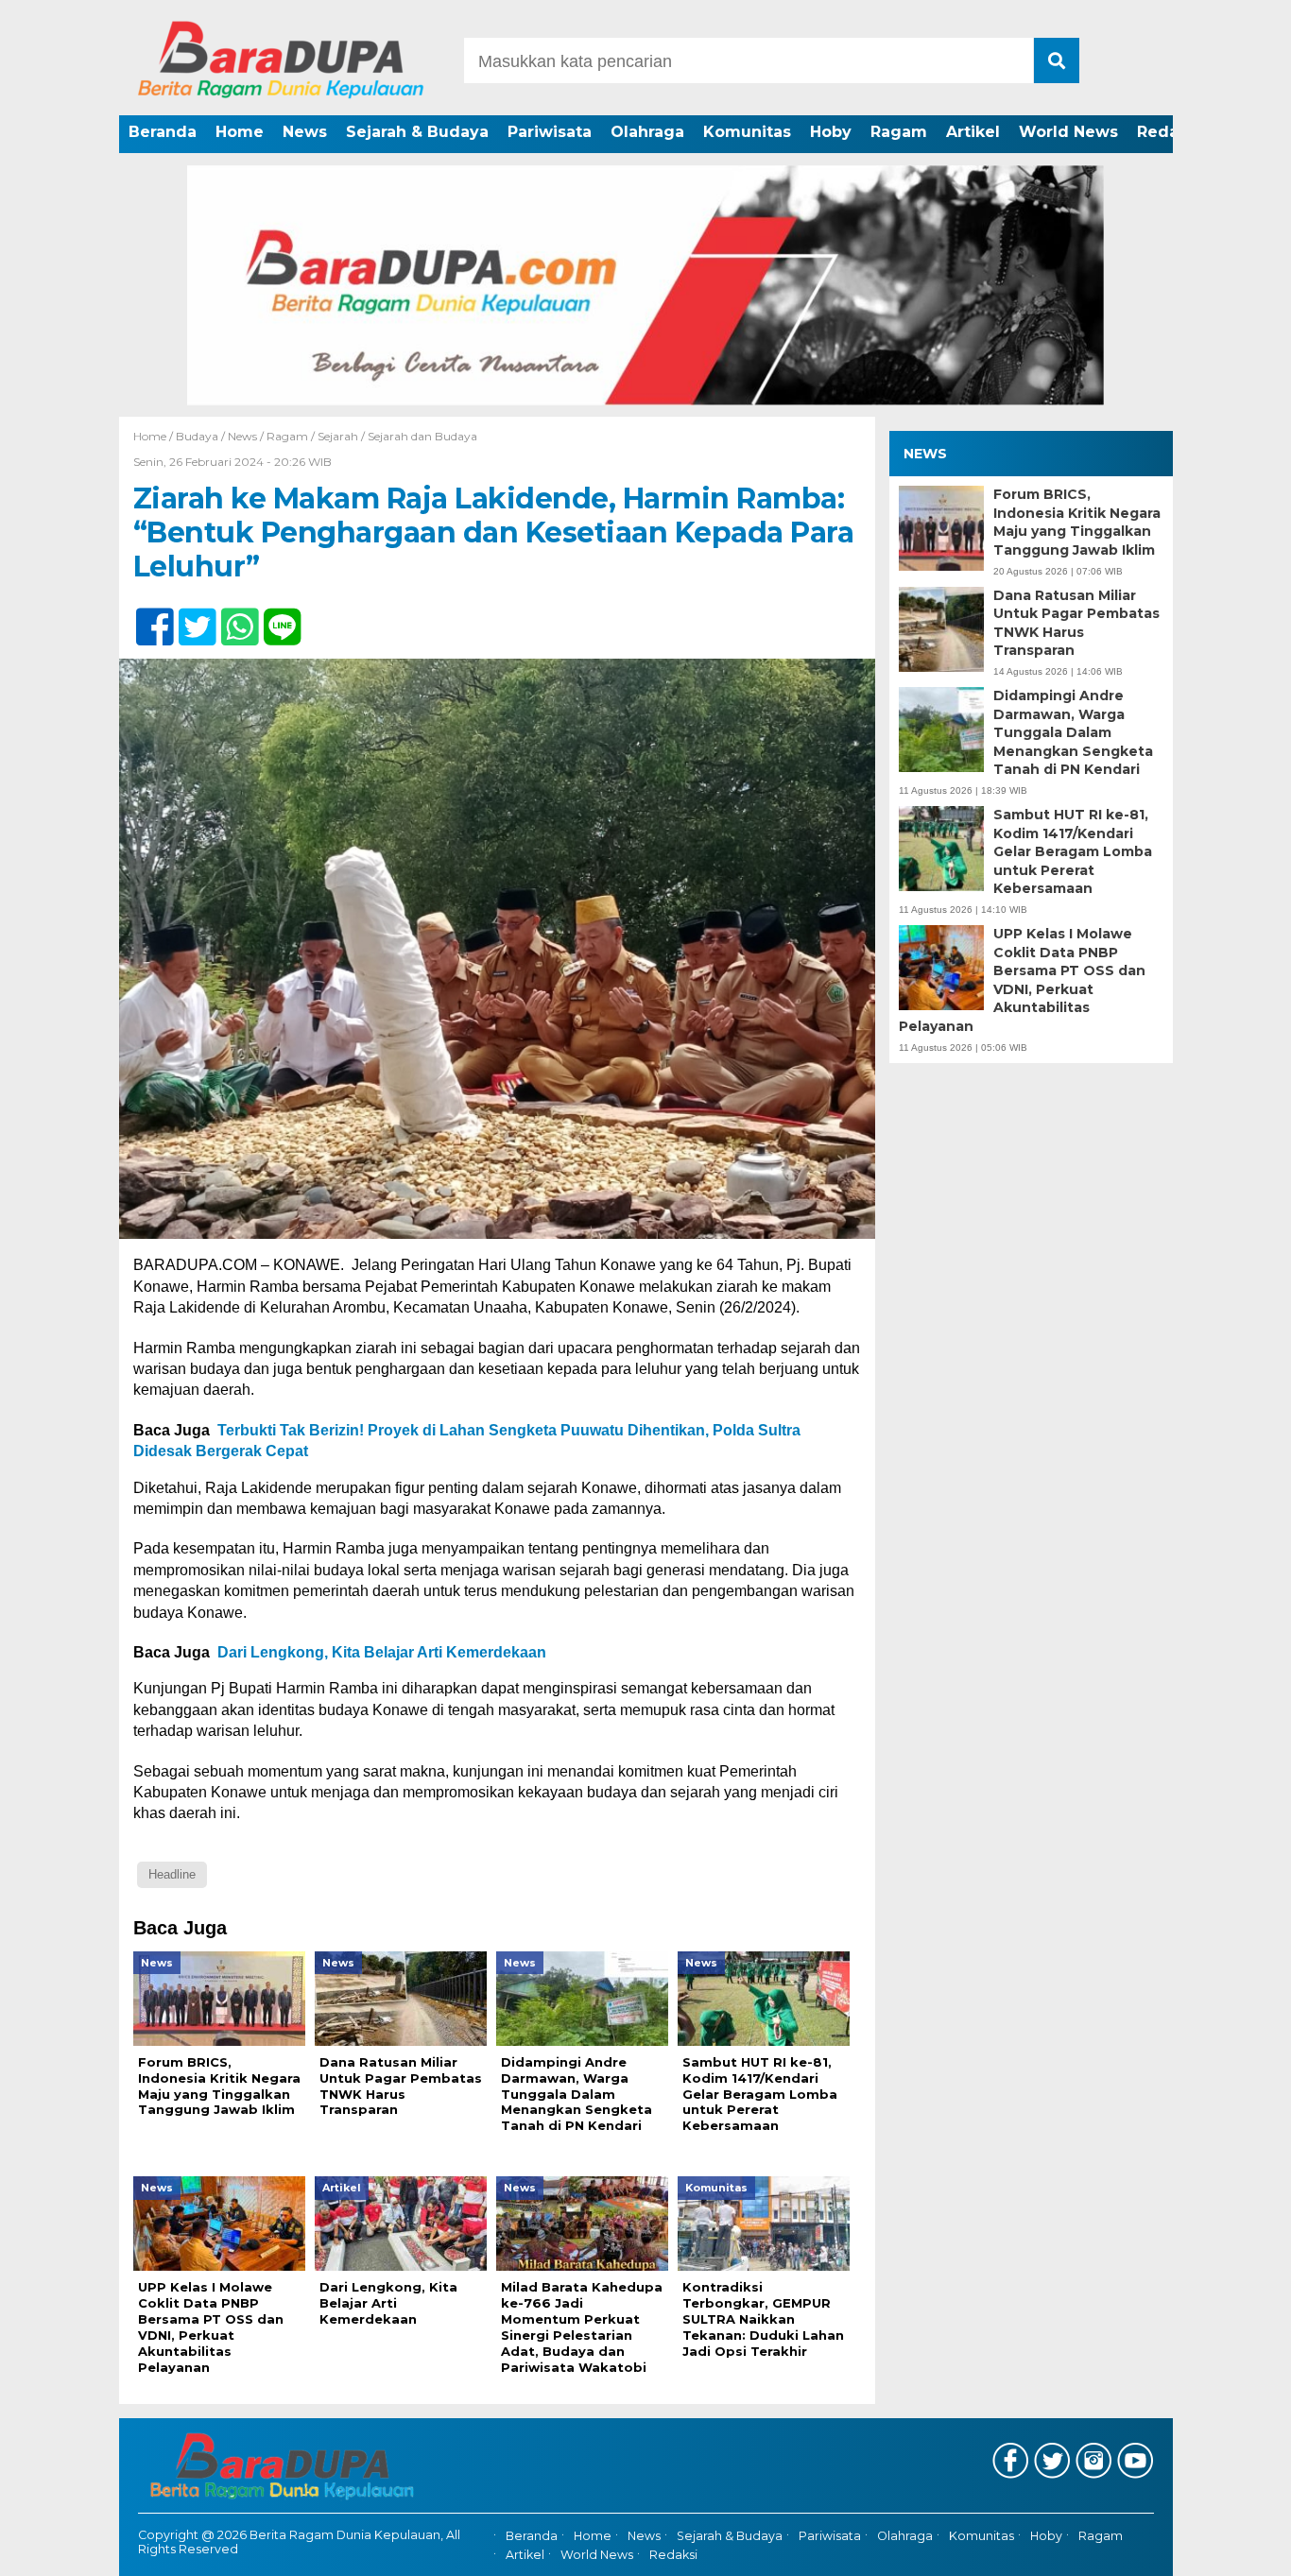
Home (240, 132)
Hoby (831, 132)
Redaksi (1169, 132)
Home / (155, 436)
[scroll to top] (1232, 2549)
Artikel (973, 132)
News (305, 132)
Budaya (197, 436)
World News (1068, 132)
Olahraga (647, 132)
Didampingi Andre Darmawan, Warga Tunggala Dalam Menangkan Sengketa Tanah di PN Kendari (1073, 732)
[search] (1057, 60)
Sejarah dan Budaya (422, 436)
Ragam (899, 132)
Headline (172, 1874)
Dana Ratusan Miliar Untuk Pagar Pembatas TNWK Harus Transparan (1076, 622)
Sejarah (338, 436)
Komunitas (747, 132)
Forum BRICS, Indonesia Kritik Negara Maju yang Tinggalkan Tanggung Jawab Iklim (1077, 522)
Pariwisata (550, 132)
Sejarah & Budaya (417, 132)
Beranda (163, 132)
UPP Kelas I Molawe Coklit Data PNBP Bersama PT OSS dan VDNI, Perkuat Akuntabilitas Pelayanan (1022, 980)
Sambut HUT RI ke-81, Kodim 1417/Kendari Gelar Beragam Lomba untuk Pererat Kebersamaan (1073, 851)
